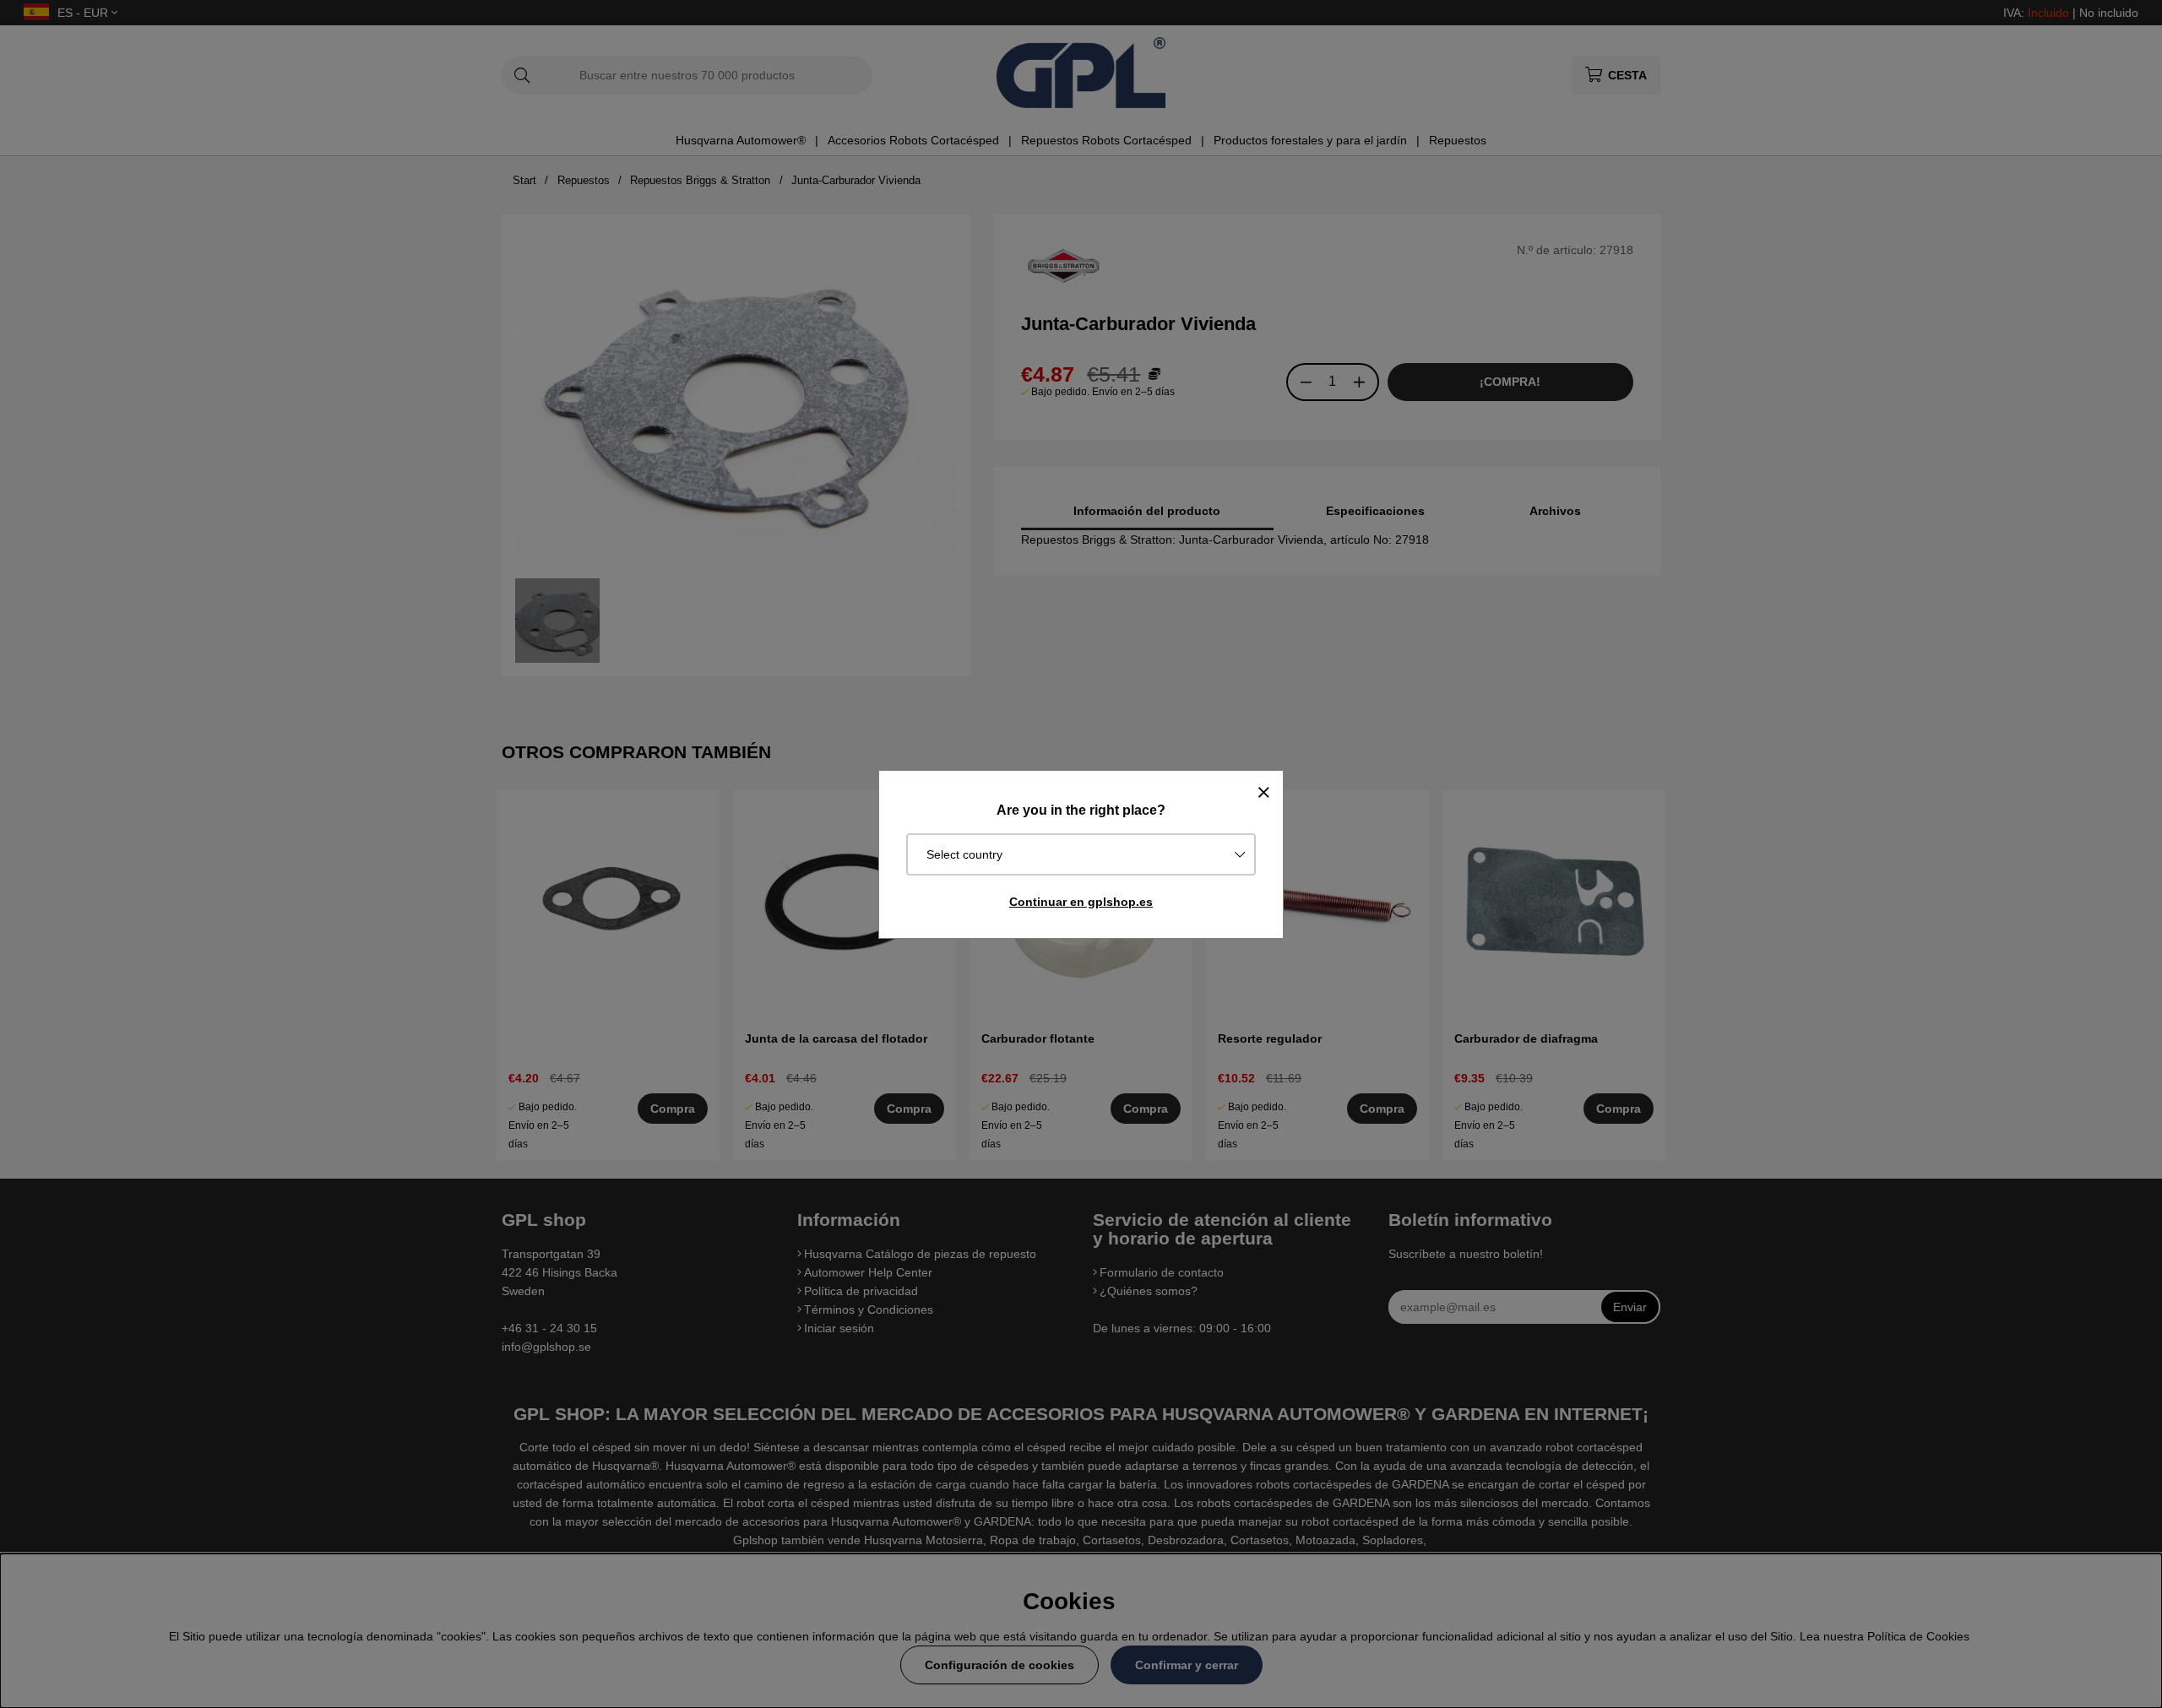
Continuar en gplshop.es (1081, 902)
